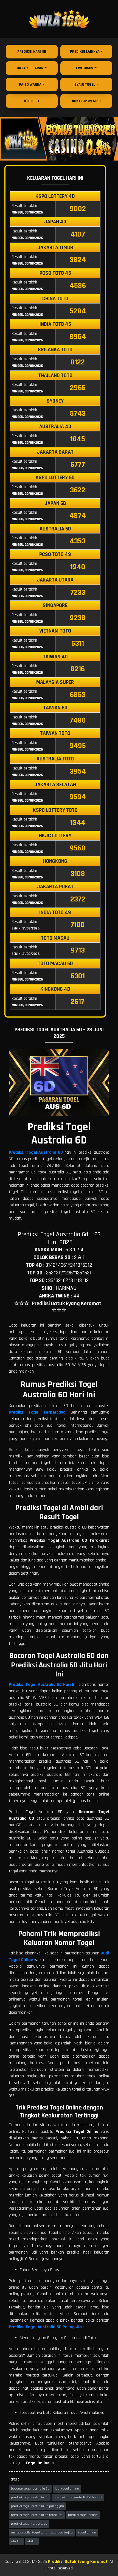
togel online (87, 2533)
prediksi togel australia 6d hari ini (78, 2497)
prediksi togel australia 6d (30, 2497)
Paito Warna (30, 85)
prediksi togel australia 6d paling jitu (37, 2506)
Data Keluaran (30, 68)
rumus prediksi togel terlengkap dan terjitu (42, 2533)
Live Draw (85, 68)
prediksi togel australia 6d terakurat (37, 2515)
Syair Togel (85, 85)
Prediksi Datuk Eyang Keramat (78, 2562)
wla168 (32, 2541)
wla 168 (16, 2541)
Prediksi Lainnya (85, 52)
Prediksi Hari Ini (32, 52)
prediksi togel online (83, 2515)
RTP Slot (32, 101)
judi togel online (67, 2489)
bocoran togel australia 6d (30, 2489)
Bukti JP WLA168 (86, 101)
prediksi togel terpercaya (29, 2524)
